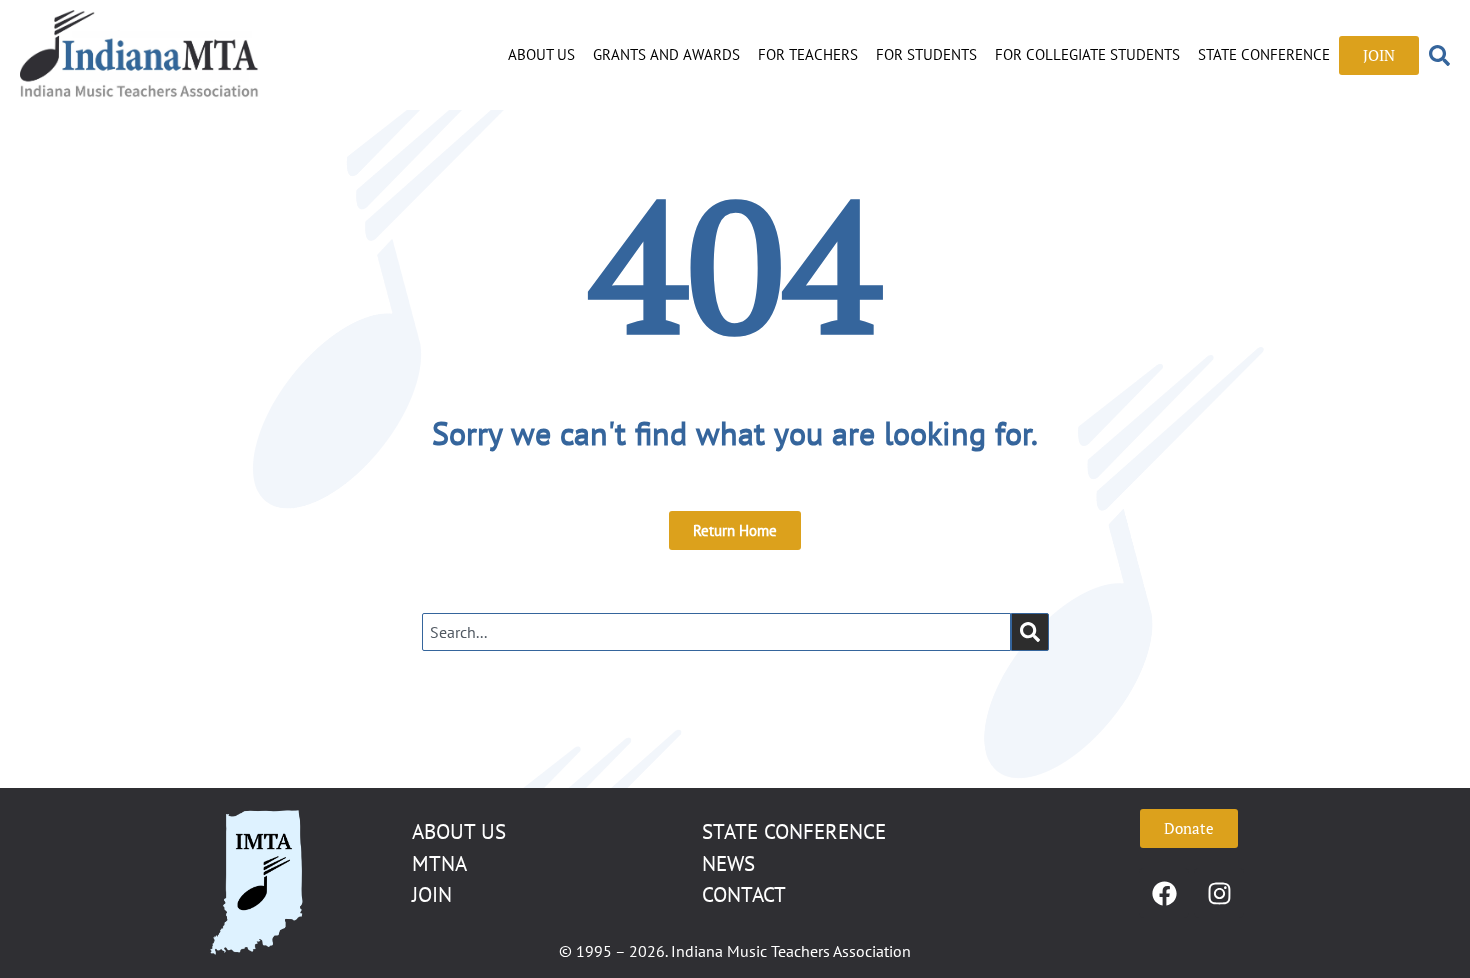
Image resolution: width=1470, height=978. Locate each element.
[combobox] (716, 632)
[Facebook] (1164, 893)
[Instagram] (1219, 893)
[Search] (1030, 632)
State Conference (1264, 54)
